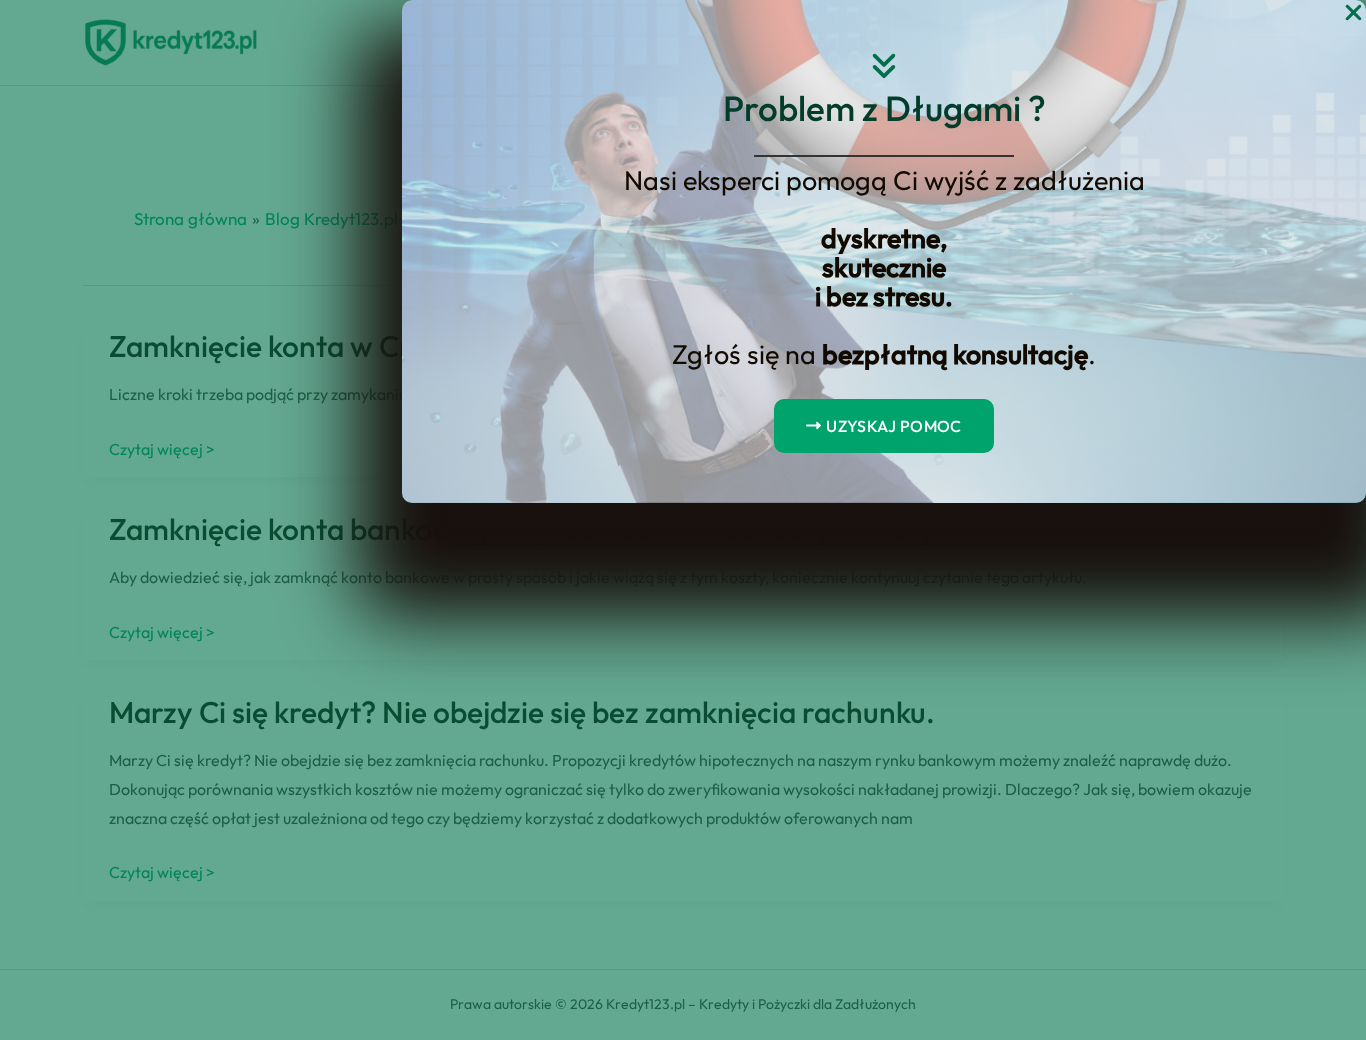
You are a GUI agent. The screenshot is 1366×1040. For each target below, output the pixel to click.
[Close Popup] (1353, 13)
